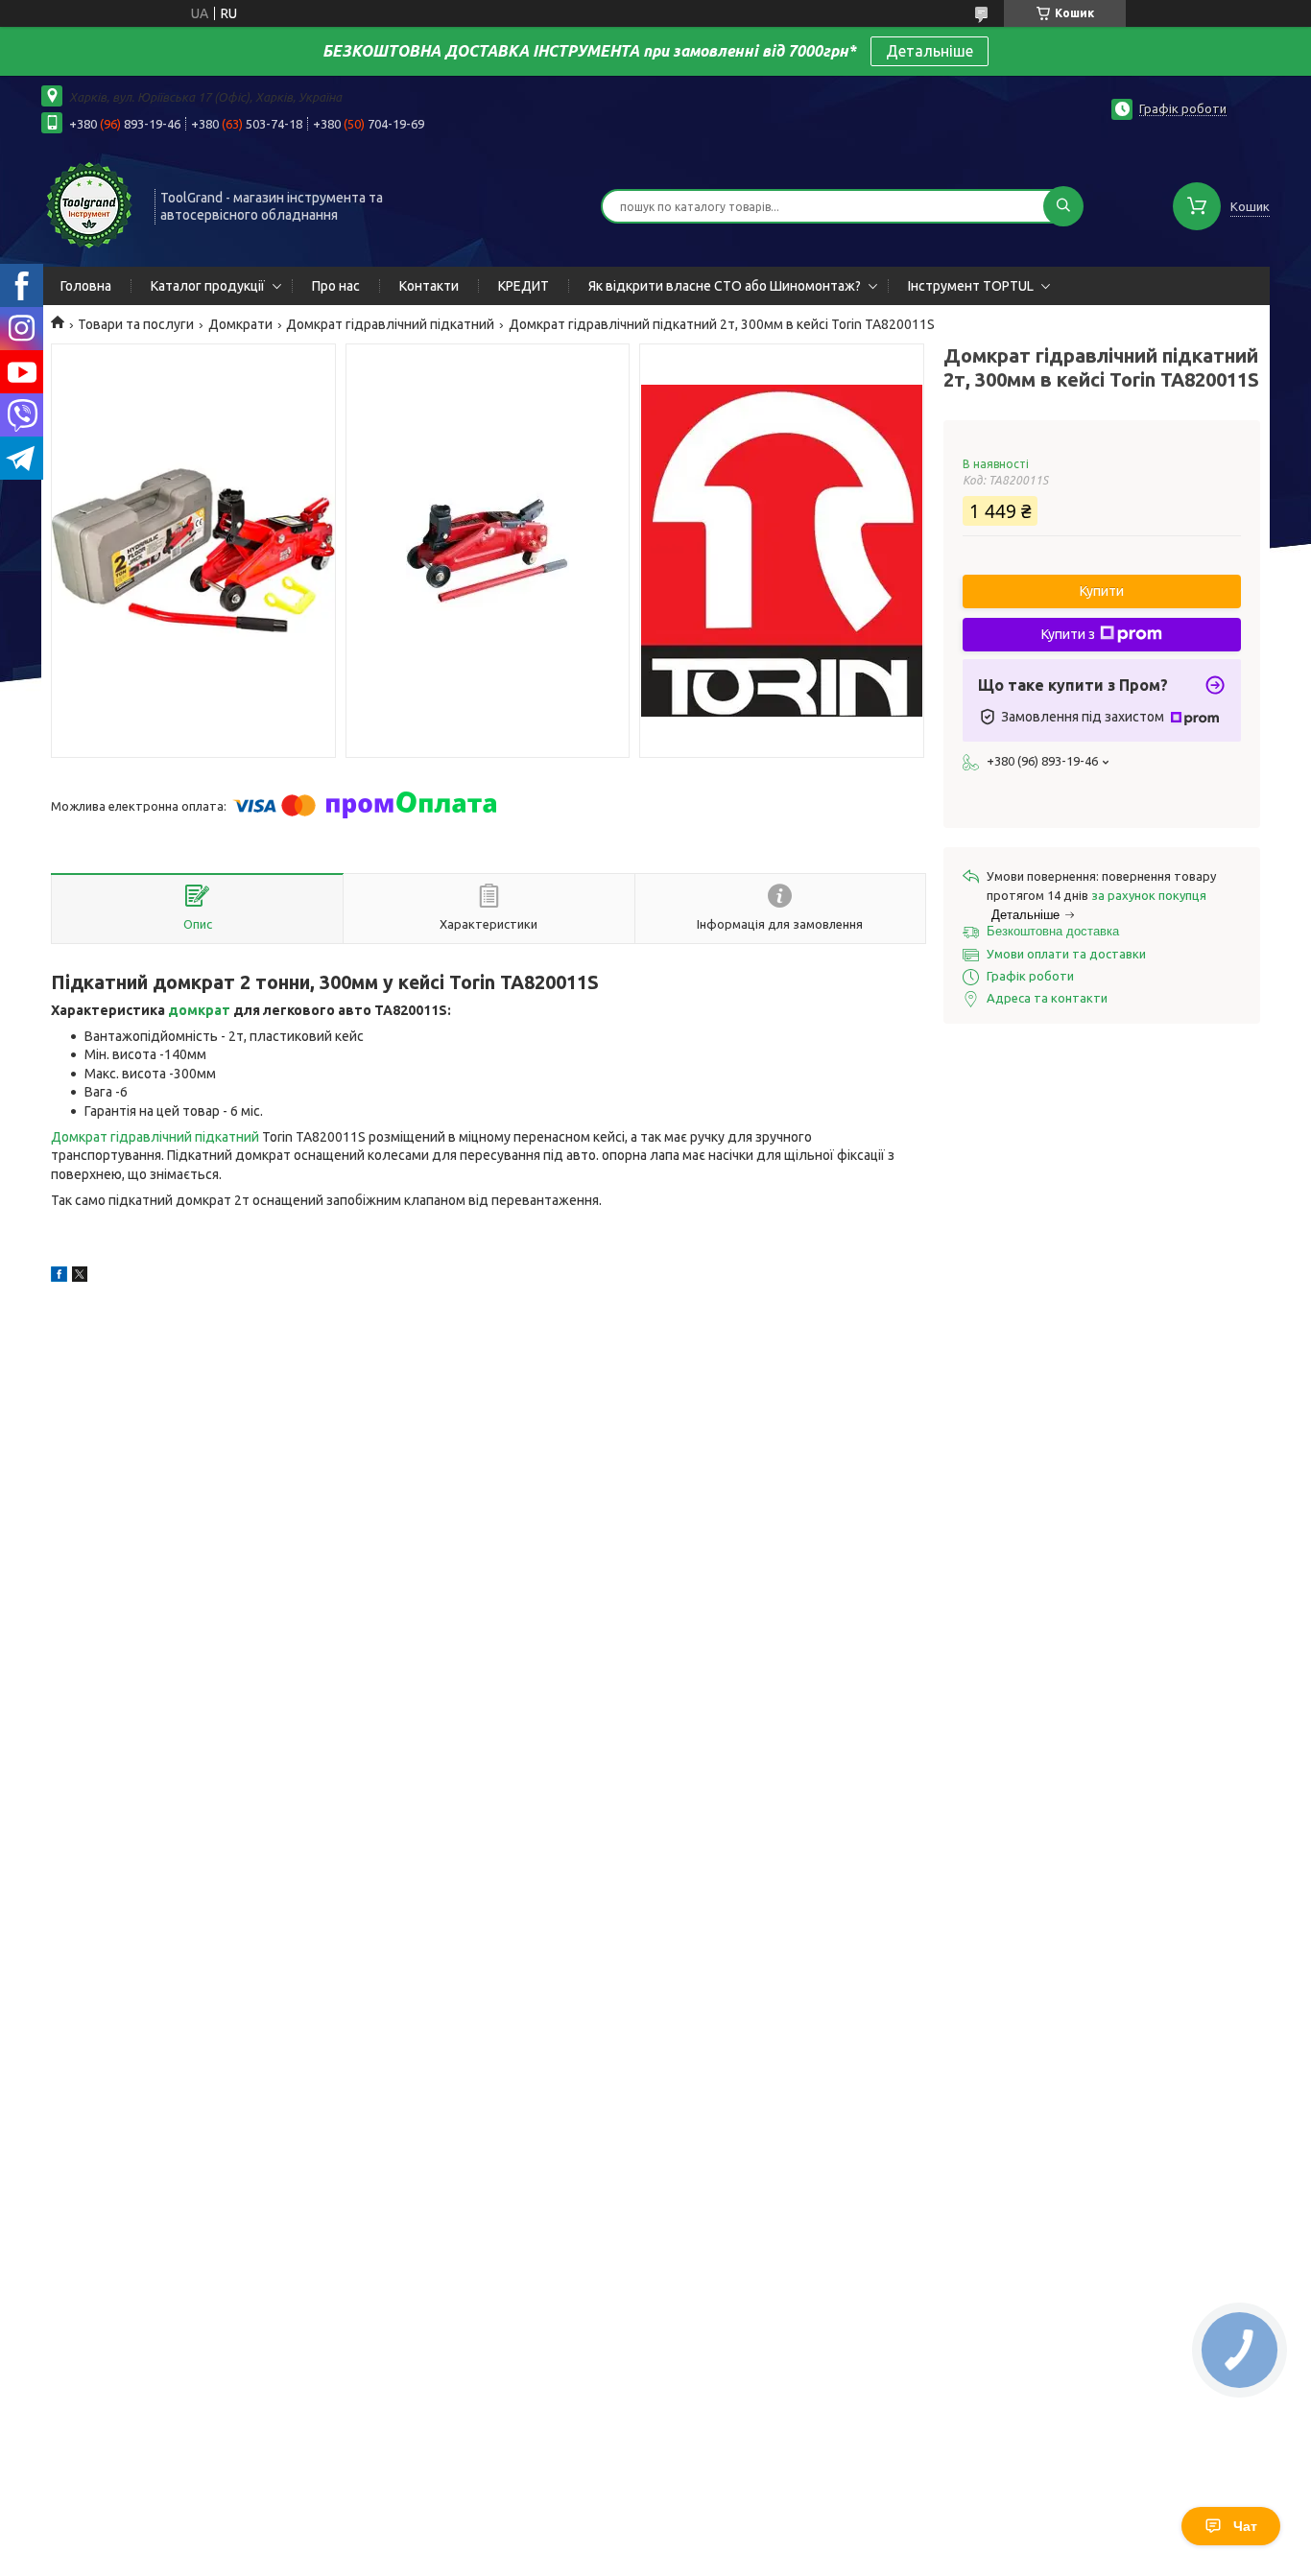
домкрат (199, 1010)
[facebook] (59, 1277)
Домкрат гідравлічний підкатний (390, 324)
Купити (1102, 591)
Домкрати (240, 324)
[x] (80, 1277)
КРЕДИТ (524, 286)
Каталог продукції (208, 286)
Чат (1245, 2526)
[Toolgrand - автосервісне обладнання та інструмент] (89, 204)
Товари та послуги (136, 324)
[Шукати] (1063, 206)
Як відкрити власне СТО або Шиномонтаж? (725, 286)
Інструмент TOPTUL (971, 286)
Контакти (429, 286)
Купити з (1068, 634)
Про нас (336, 286)
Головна (86, 286)
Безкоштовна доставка (1053, 931)
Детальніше (930, 51)
